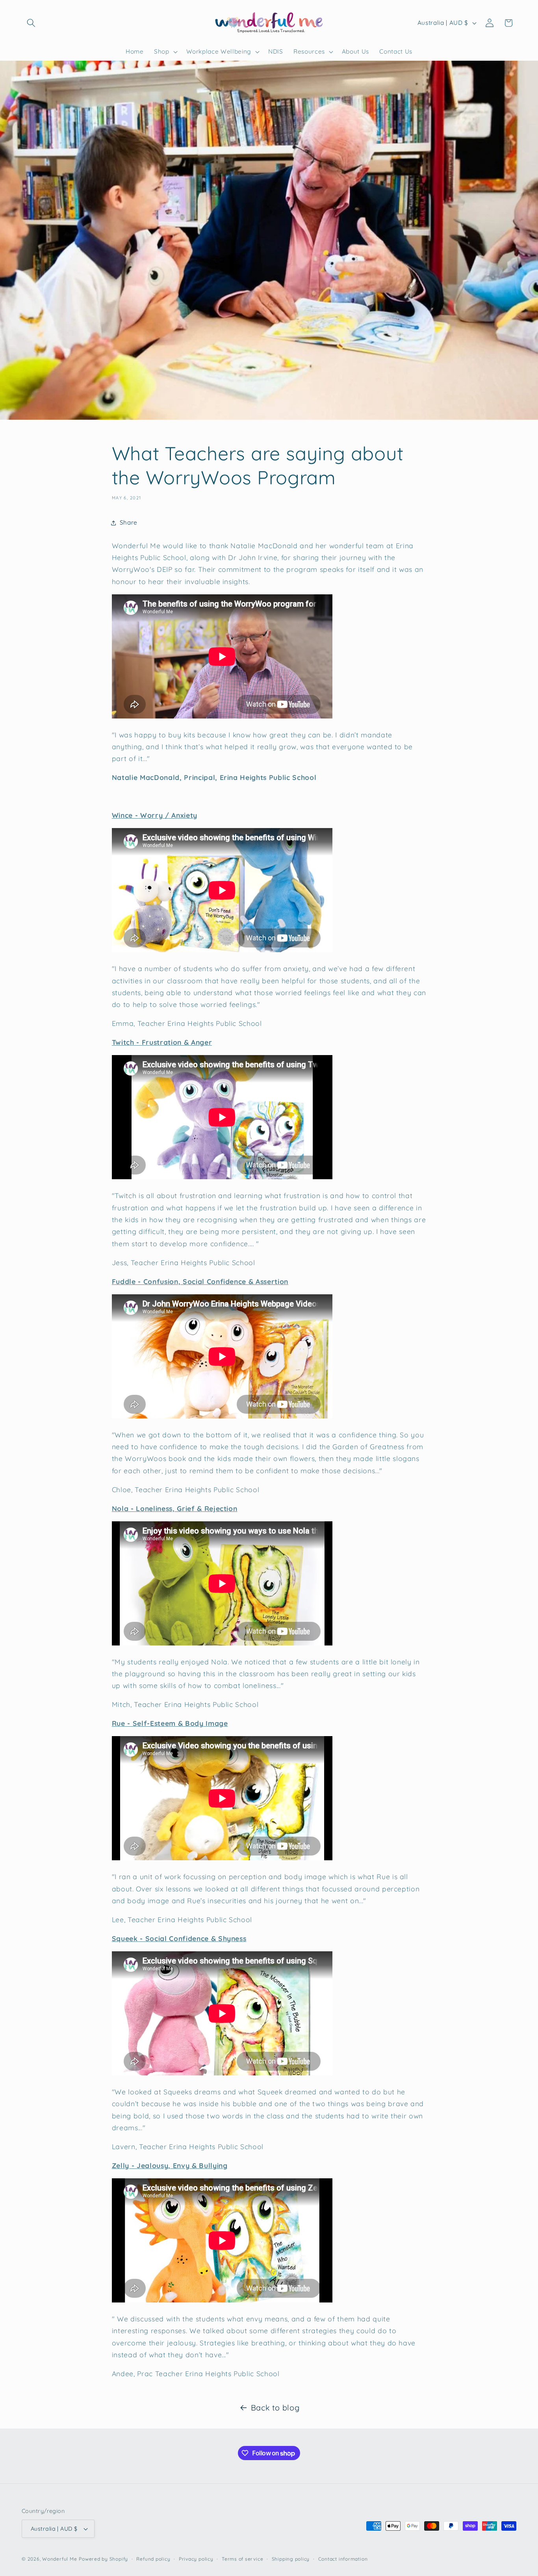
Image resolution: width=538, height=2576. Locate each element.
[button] (31, 23)
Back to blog (275, 2408)
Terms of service (242, 2559)
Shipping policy (291, 2559)
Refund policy (153, 2559)
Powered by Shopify (103, 2559)
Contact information (343, 2559)
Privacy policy (196, 2559)
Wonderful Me (59, 2559)
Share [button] (129, 522)
